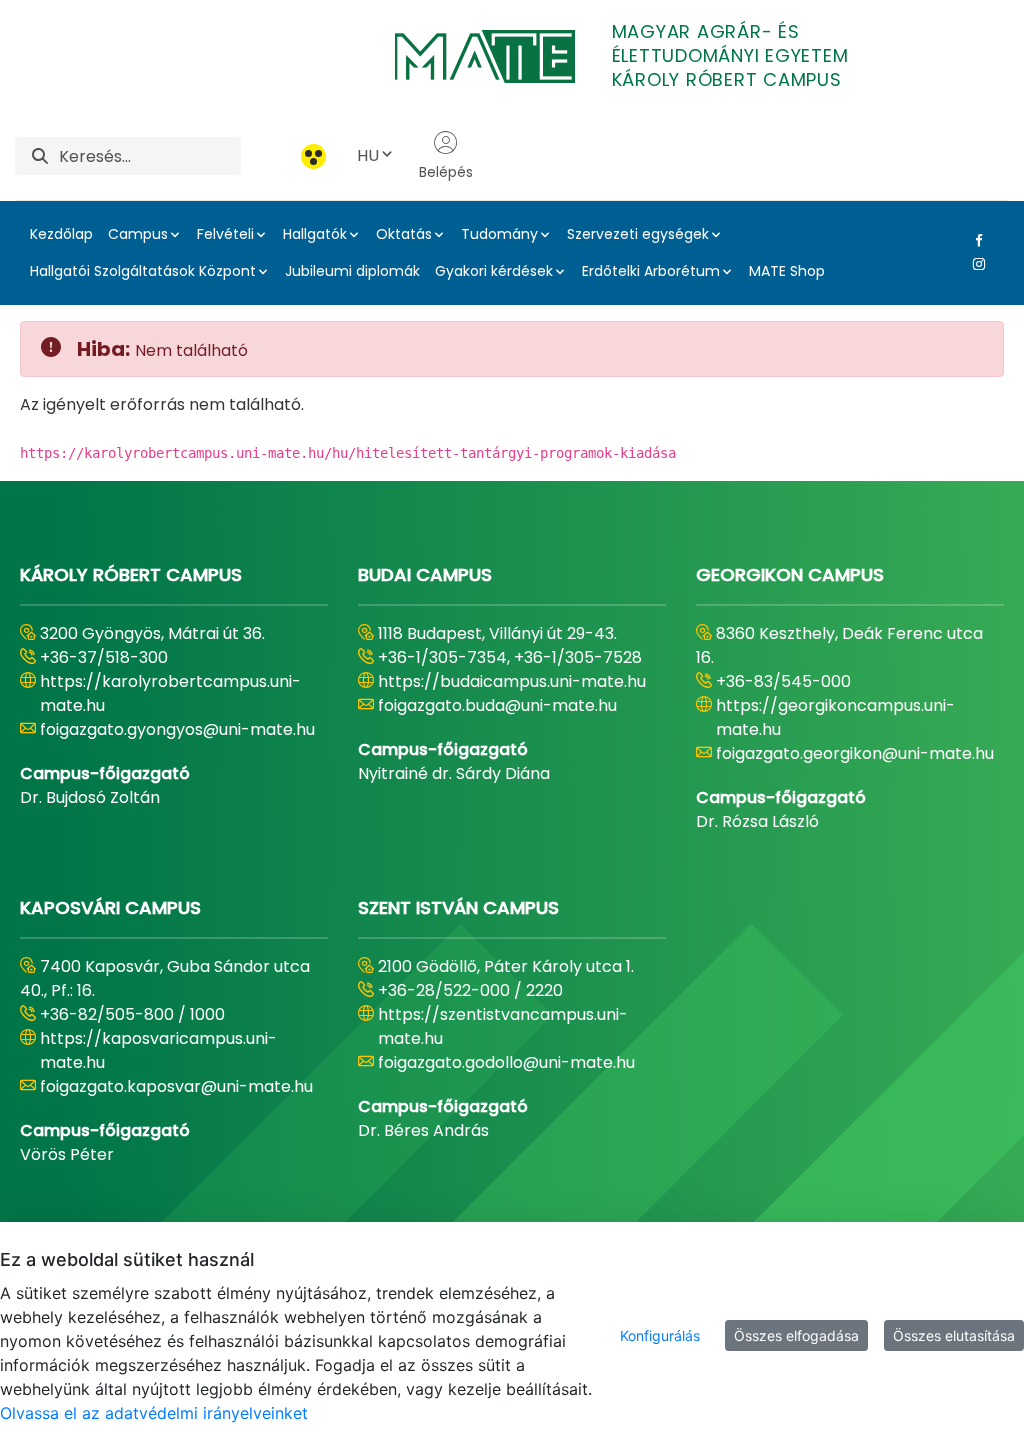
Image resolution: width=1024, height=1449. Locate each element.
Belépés (446, 172)
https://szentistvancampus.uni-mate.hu (503, 1026)
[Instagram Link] (975, 264)
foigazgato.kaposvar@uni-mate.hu (176, 1086)
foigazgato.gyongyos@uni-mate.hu (177, 729)
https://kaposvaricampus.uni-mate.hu (158, 1050)
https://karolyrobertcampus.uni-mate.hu (170, 693)
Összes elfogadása (796, 1335)
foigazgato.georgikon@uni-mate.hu (855, 753)
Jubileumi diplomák (352, 271)
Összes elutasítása (954, 1335)
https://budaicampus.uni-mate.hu (512, 681)
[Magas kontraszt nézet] (313, 156)
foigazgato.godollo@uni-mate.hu (506, 1062)
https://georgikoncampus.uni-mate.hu (835, 717)
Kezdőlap (61, 234)
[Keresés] (40, 156)
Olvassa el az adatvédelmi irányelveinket (154, 1413)
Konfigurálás (660, 1335)
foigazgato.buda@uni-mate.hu (497, 705)
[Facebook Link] (975, 240)
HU (368, 155)
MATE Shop (787, 271)
